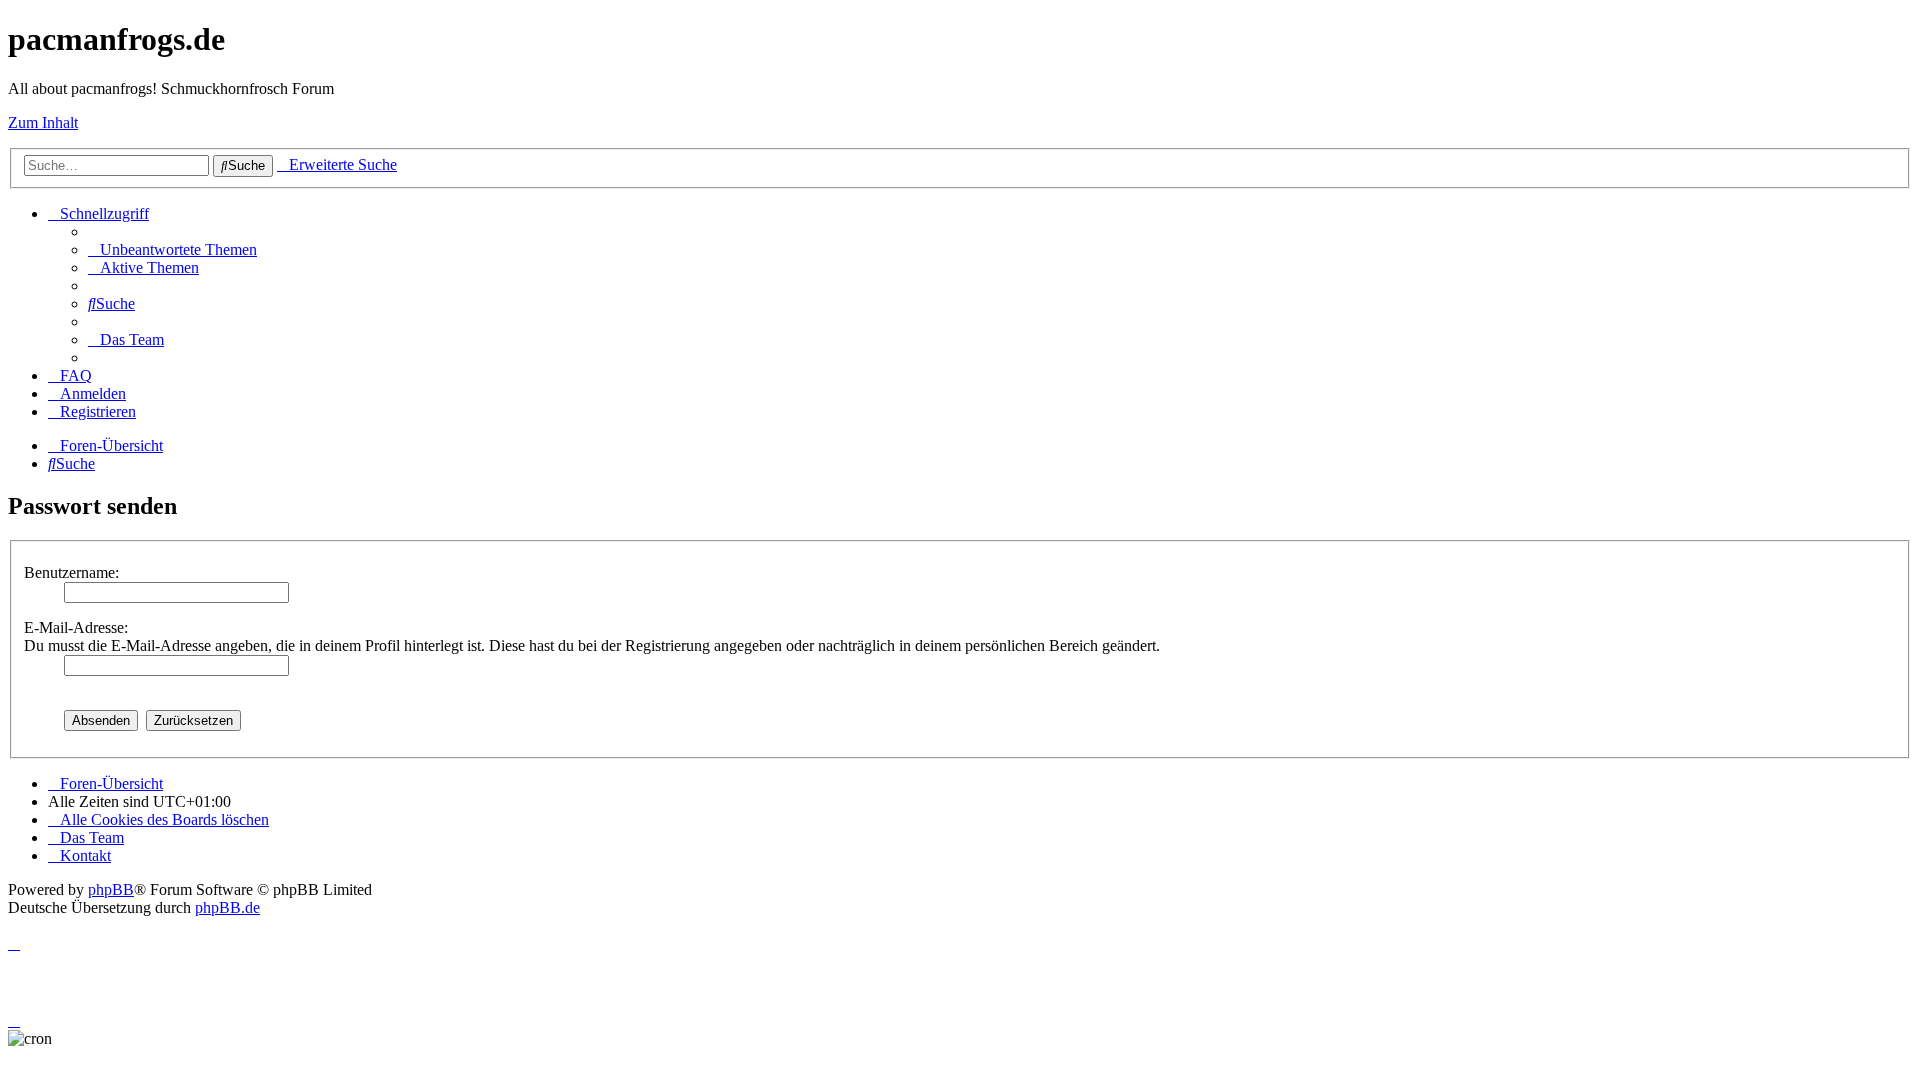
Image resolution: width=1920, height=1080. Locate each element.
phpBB (111, 889)
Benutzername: (71, 572)
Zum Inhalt (43, 122)
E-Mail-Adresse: (76, 627)
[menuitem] (172, 249)
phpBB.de (227, 907)
